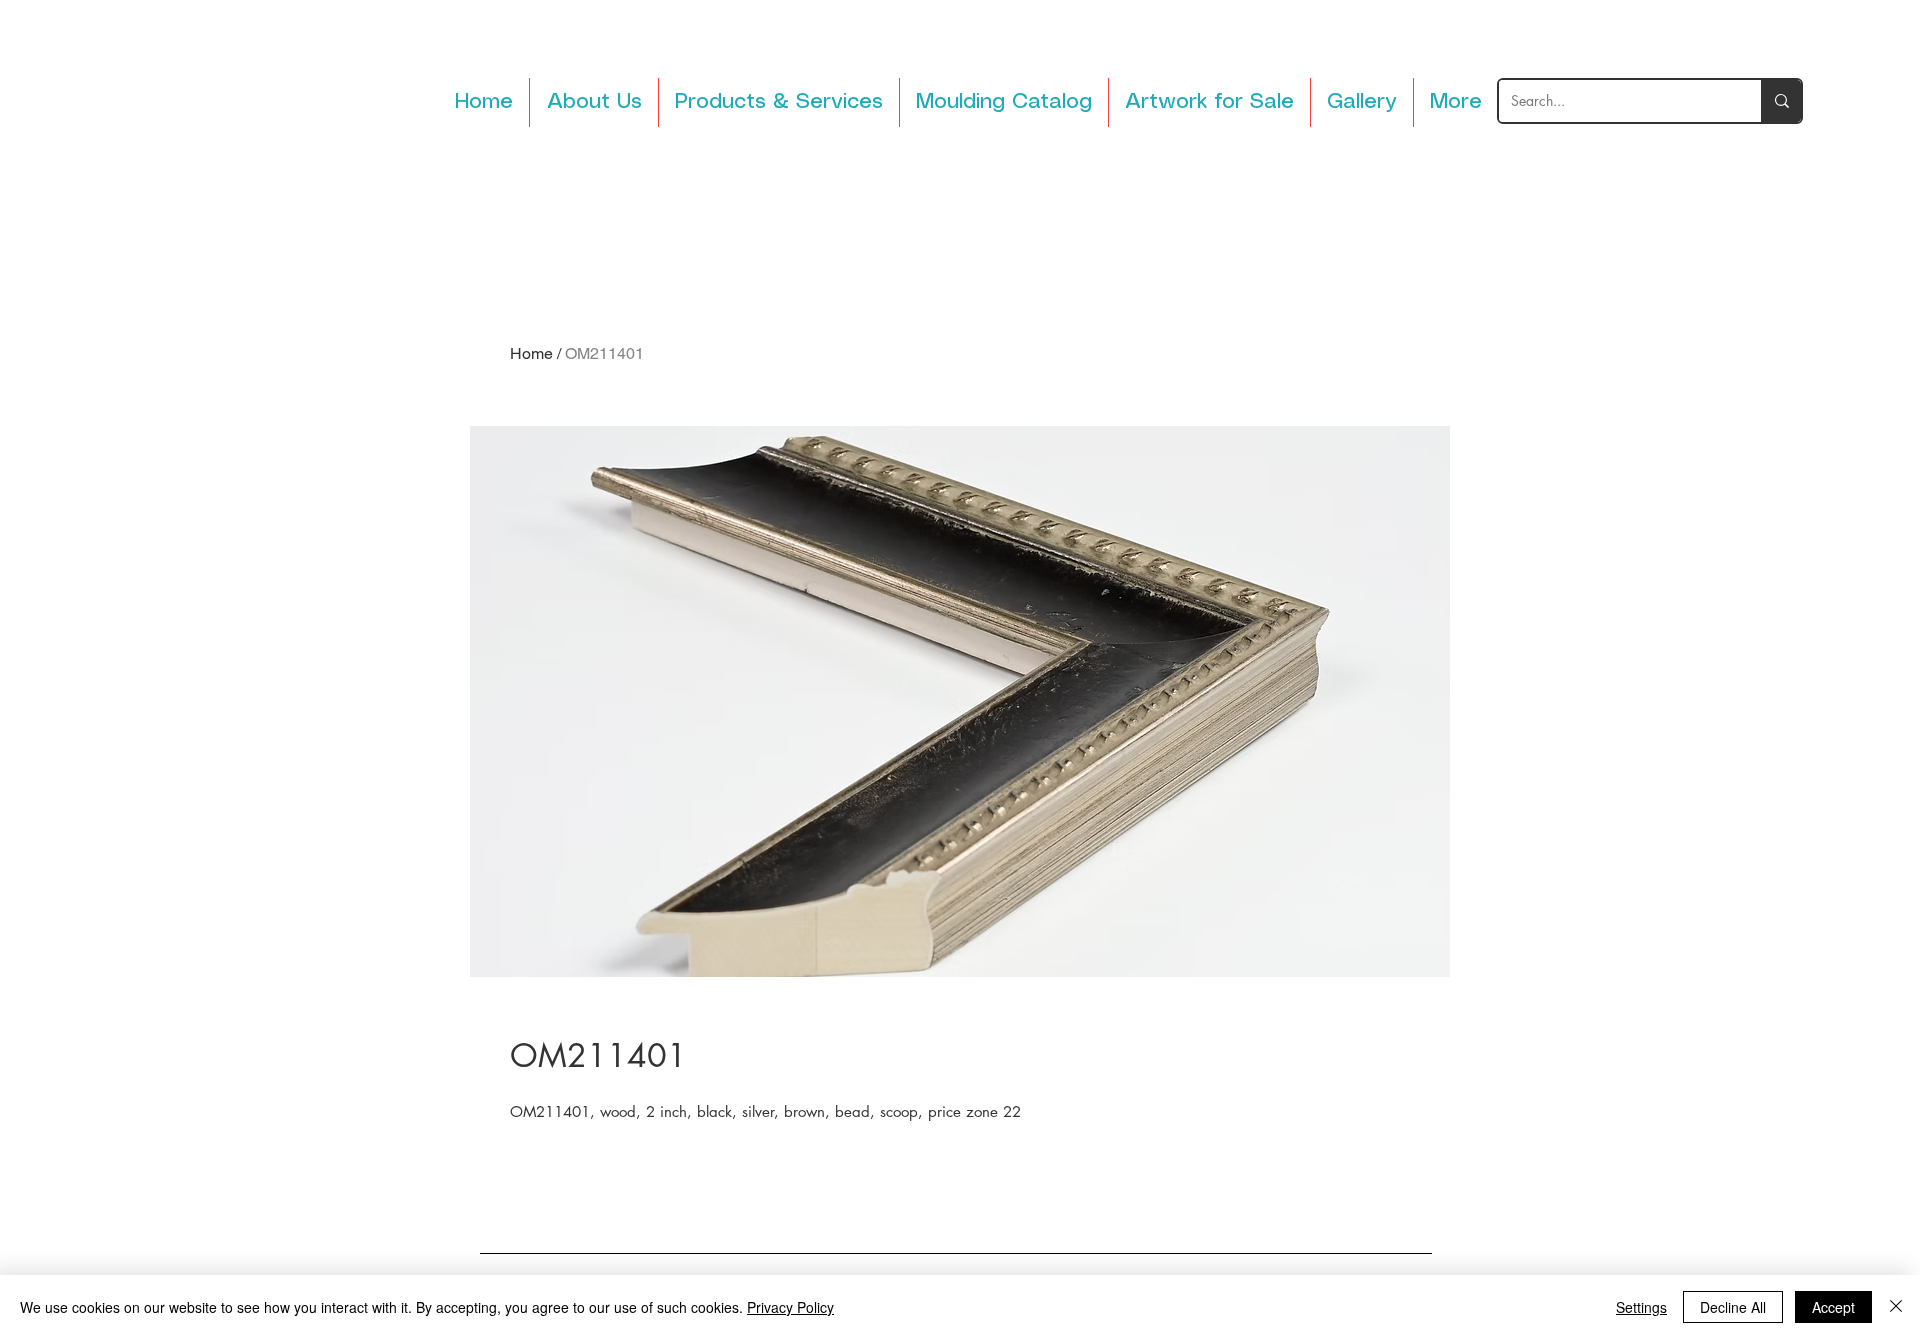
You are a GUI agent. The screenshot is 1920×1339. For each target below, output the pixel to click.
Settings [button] (1641, 1307)
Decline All (1733, 1307)
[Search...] (1781, 101)
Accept (1833, 1307)
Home (531, 353)
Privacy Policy (790, 1307)
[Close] (1896, 1307)
